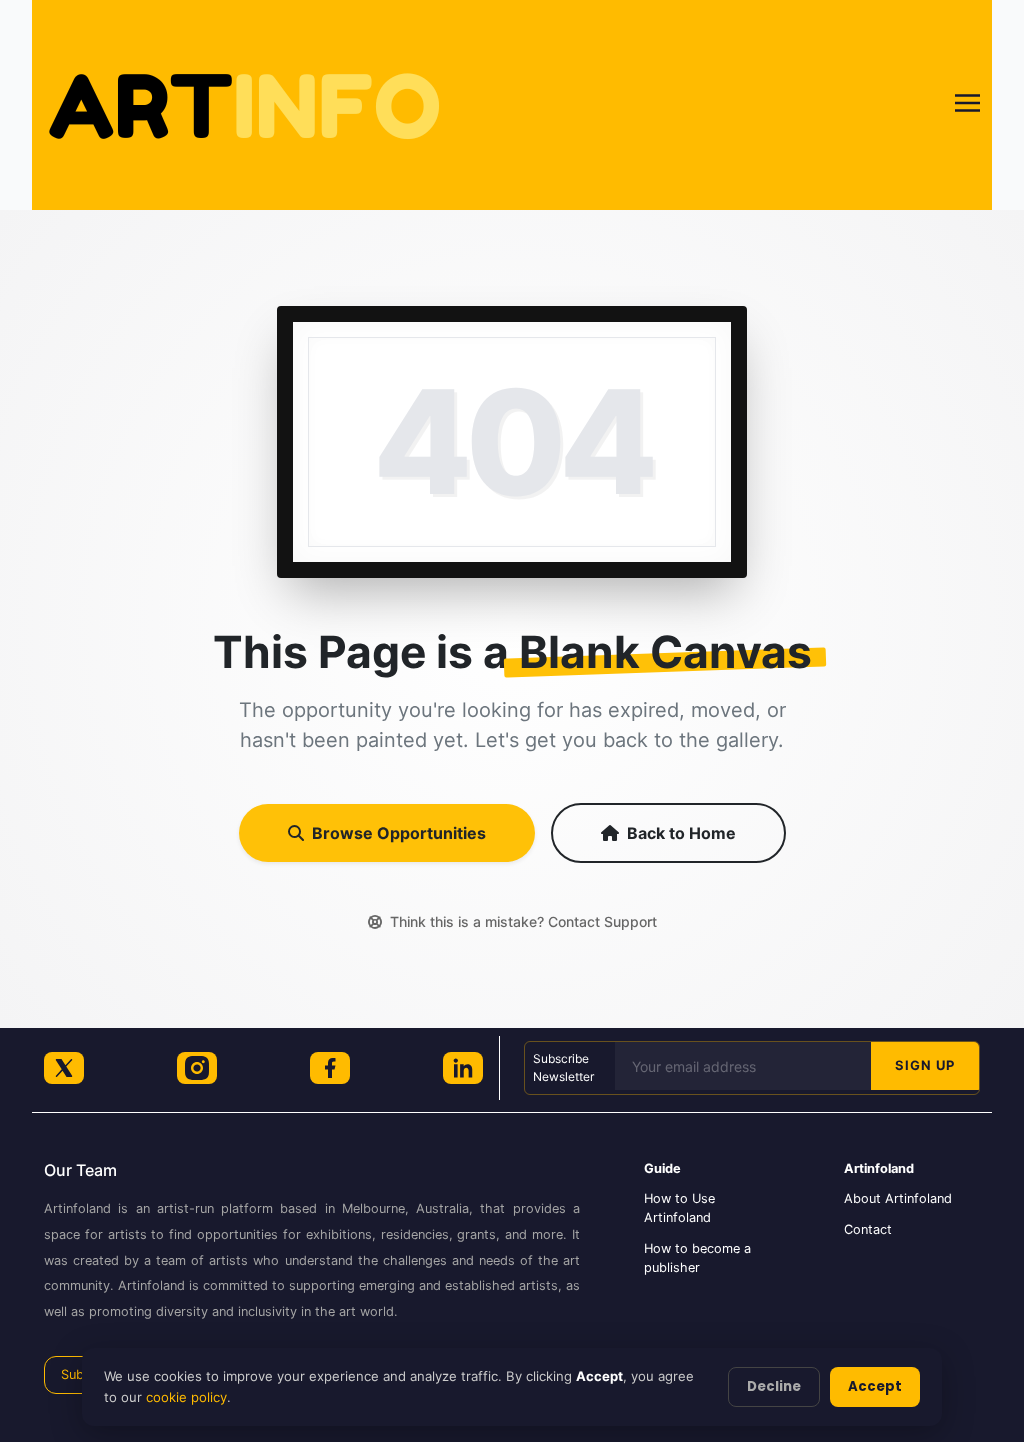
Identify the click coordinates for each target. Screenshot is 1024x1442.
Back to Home (681, 833)
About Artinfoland (898, 1198)
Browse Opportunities (399, 833)
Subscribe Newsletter (563, 1067)
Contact (868, 1229)
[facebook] (330, 1068)
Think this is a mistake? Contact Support (523, 921)
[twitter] (64, 1068)
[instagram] (197, 1068)
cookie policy (186, 1397)
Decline (774, 1386)
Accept (875, 1386)
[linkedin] (463, 1068)
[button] (967, 105)
